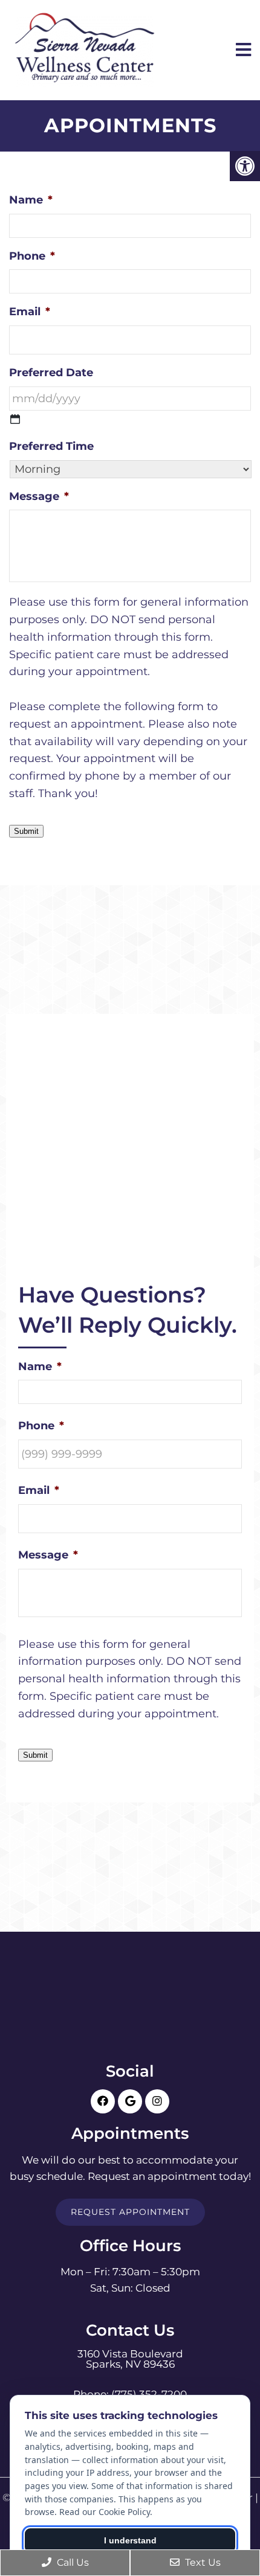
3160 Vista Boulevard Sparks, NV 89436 (130, 2359)
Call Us (72, 2562)
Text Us (202, 2562)
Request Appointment (130, 2212)
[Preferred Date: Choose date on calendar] (15, 419)
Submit (26, 831)
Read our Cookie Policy (105, 2512)
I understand (130, 2540)
